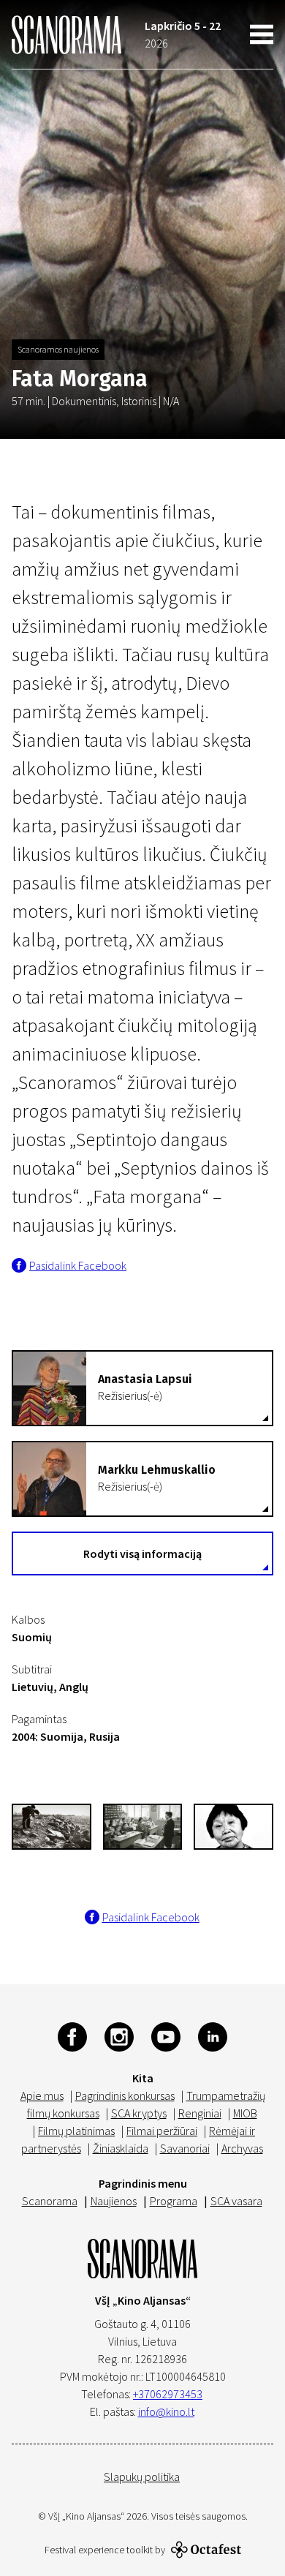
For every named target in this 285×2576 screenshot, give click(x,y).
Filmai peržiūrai (162, 2131)
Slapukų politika (142, 2477)
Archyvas (242, 2148)
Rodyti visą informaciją (142, 1553)
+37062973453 (168, 2394)
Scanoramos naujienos (58, 349)
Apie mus (42, 2095)
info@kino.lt (166, 2411)
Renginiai (200, 2113)
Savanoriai (185, 2148)
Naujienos (114, 2201)
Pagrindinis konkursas (125, 2095)
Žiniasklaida (121, 2148)
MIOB (245, 2113)
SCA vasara (236, 2201)
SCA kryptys (139, 2113)
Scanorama (50, 2201)
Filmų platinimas (76, 2131)
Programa (174, 2201)
